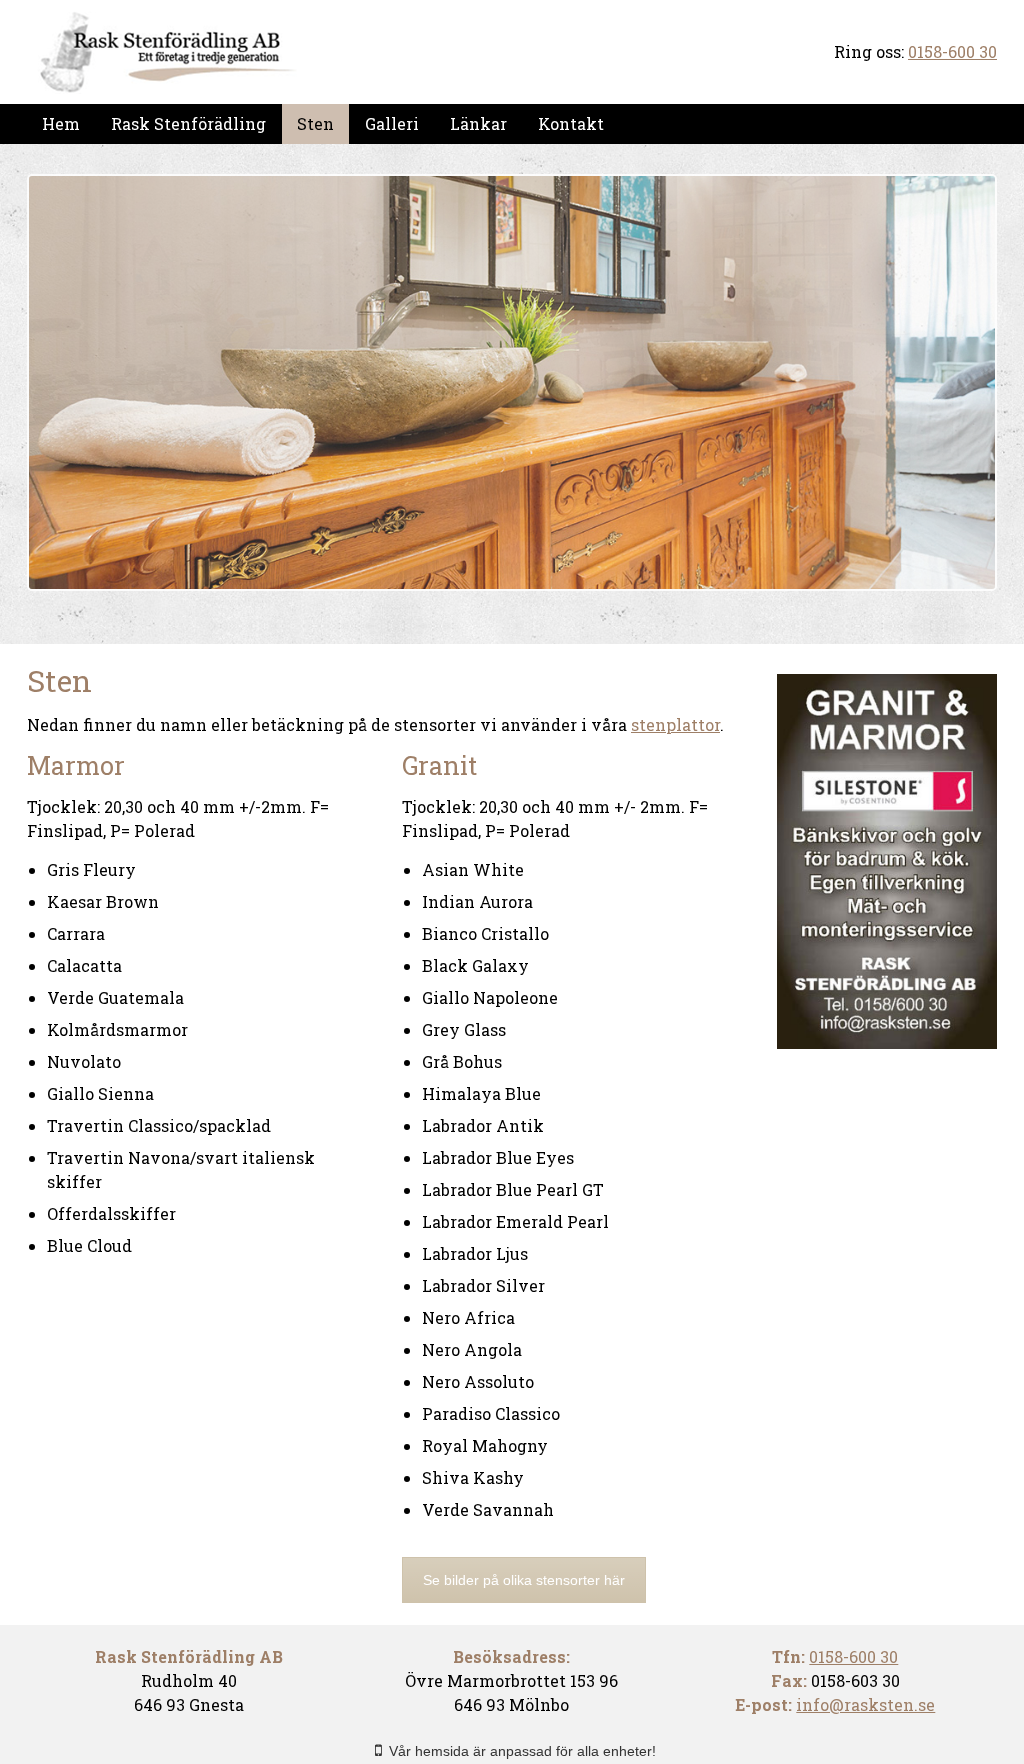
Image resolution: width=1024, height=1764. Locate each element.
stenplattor (675, 724)
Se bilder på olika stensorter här (524, 1580)
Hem (61, 123)
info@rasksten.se (865, 1704)
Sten (315, 123)
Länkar (478, 123)
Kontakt (571, 123)
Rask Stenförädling (188, 123)
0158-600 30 (952, 51)
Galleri (392, 123)
